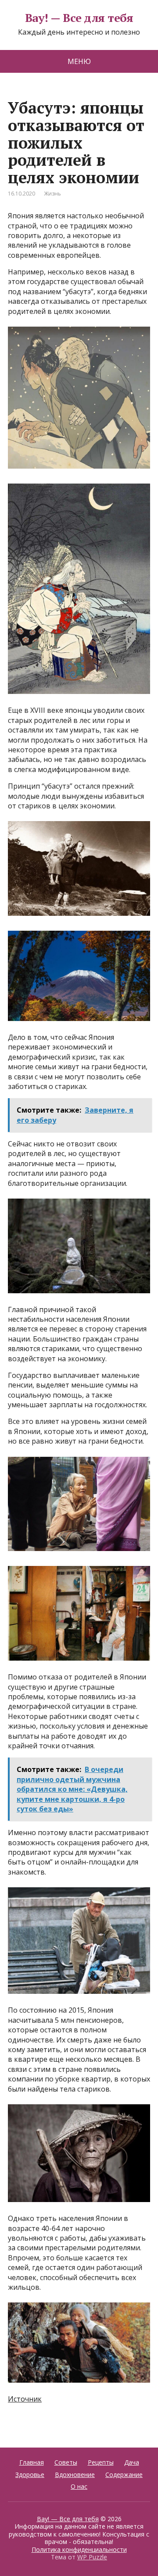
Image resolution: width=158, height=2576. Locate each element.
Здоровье (30, 2475)
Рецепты (101, 2462)
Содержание (124, 2475)
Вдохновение (75, 2475)
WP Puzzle (92, 2557)
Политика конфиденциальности (79, 2549)
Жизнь (52, 194)
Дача (132, 2462)
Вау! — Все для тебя (79, 18)
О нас (79, 2486)
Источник (25, 2399)
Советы (66, 2462)
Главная (32, 2462)
